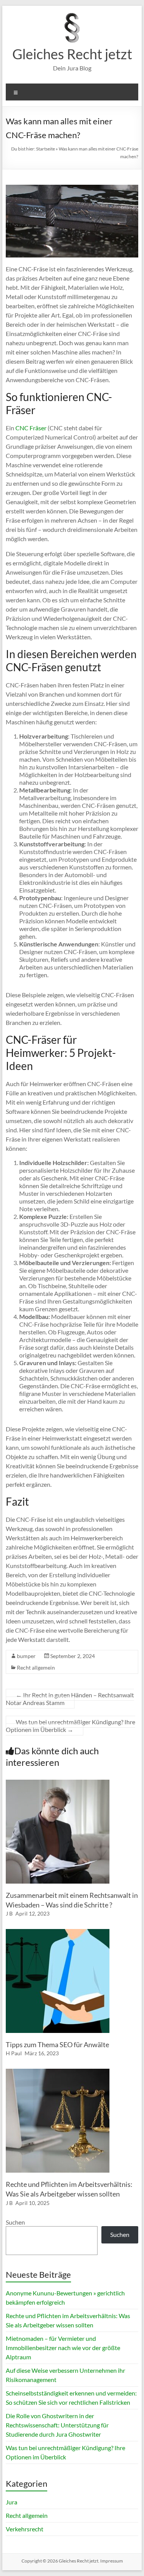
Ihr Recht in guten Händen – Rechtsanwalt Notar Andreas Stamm (70, 1699)
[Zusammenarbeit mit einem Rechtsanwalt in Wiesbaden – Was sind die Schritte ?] (58, 1783)
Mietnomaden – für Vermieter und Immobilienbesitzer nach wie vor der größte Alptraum (63, 2348)
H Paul (14, 2053)
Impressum (112, 2561)
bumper (26, 1656)
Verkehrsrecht (25, 2529)
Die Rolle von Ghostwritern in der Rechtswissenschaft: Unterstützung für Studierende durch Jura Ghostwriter (57, 2425)
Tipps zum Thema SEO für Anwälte (57, 2044)
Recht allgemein (36, 1667)
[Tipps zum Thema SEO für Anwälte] (58, 1933)
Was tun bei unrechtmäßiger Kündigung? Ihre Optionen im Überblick (70, 1726)
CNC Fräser (31, 428)
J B (9, 1913)
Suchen (15, 2222)
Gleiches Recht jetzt (72, 54)
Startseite (46, 149)
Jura (12, 2502)
